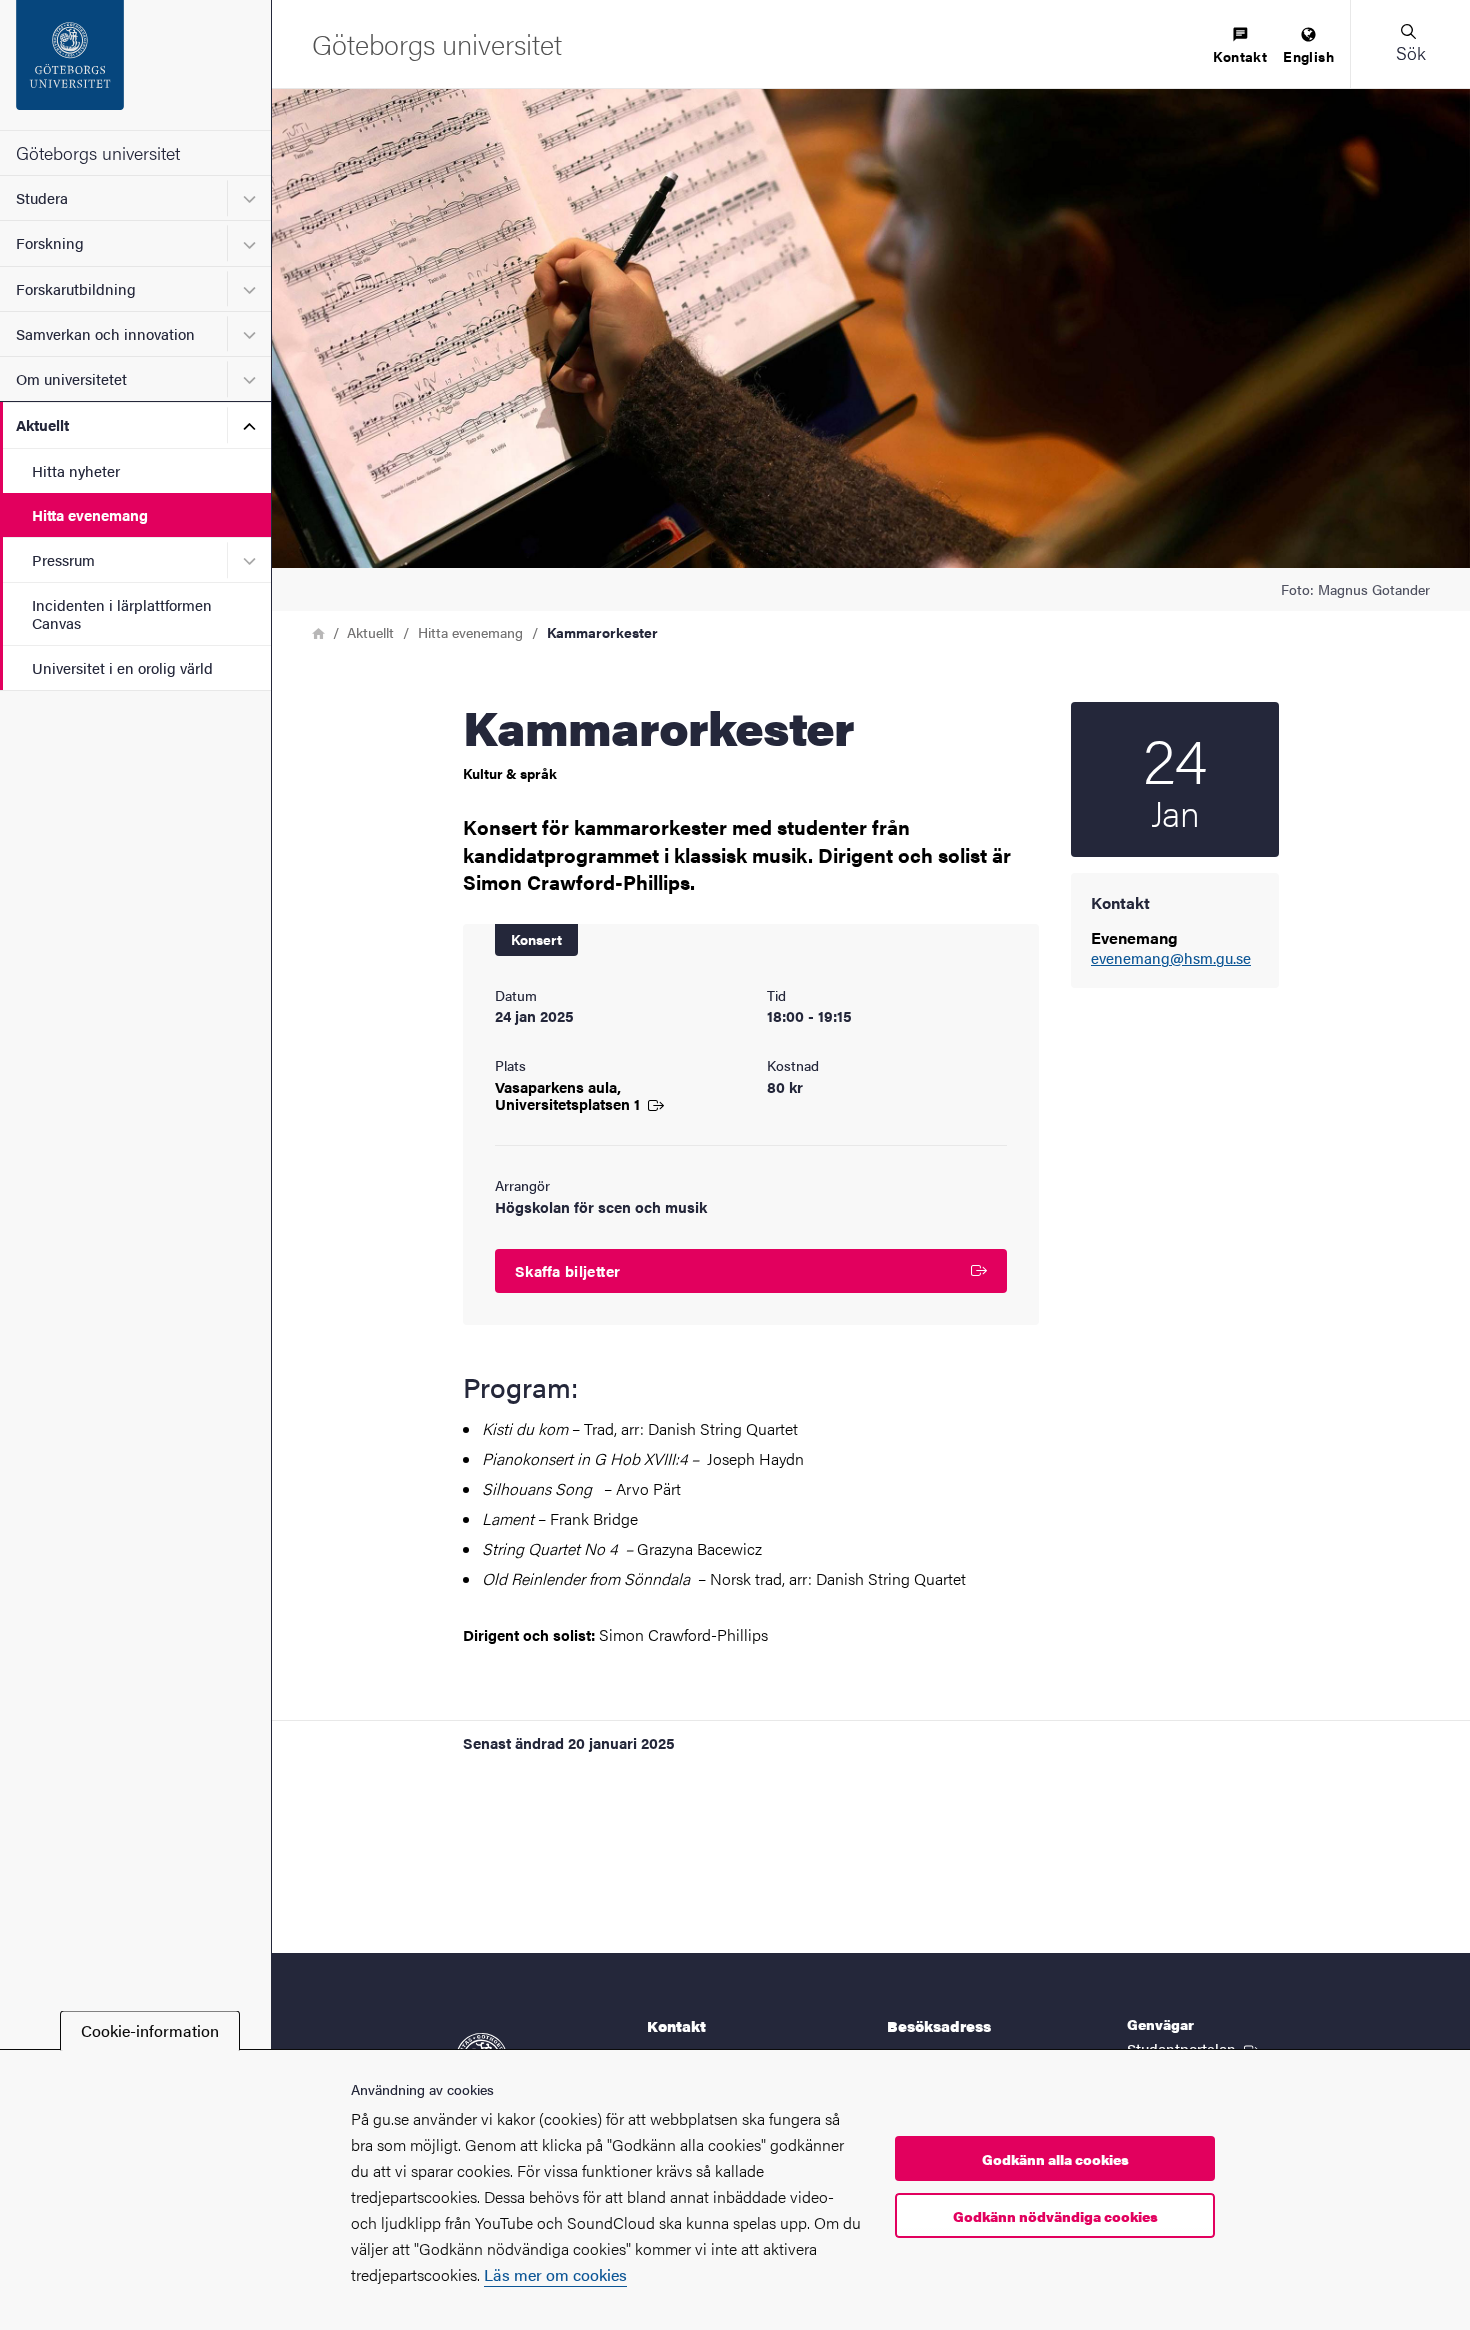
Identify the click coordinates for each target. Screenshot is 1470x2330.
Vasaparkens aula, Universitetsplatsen (569, 1095)
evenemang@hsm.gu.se (1171, 958)
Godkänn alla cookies (1055, 2159)
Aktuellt (42, 424)
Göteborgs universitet (98, 152)
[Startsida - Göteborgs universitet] (135, 65)
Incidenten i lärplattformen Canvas (122, 613)
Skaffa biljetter (567, 1270)
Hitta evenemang (90, 514)
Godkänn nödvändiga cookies (1055, 2216)
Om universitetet (71, 378)
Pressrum (63, 559)
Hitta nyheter (76, 470)
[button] (1410, 44)
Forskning (50, 242)
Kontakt (1240, 56)
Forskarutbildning (76, 288)
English (1308, 56)
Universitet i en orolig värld (122, 667)
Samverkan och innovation (105, 333)
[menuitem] (1240, 46)
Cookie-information (150, 2030)
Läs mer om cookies (555, 2274)
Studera (42, 197)
